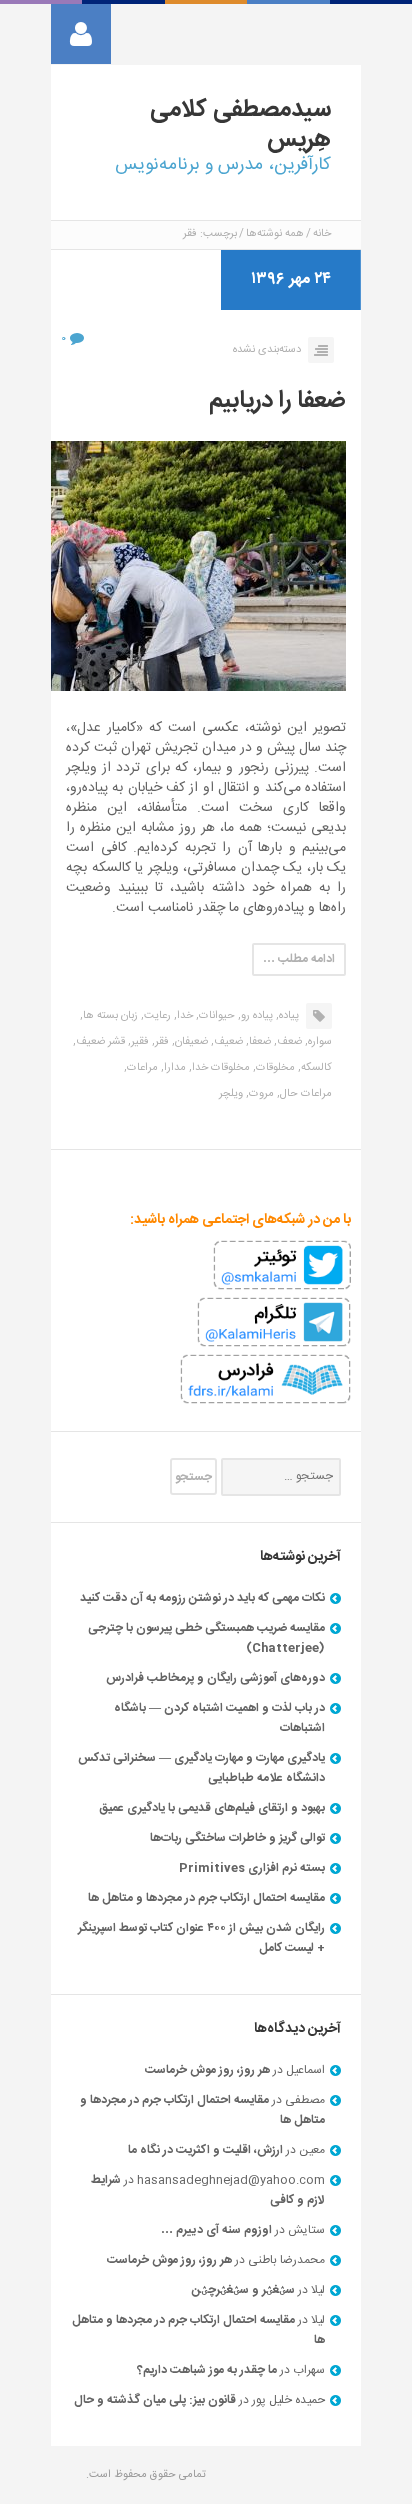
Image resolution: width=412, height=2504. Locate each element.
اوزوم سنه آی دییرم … (216, 2230)
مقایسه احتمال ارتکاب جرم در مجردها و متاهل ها (206, 1898)
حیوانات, (215, 1016)
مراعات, (141, 1068)
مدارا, (173, 1068)
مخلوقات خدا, (219, 1068)
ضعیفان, (190, 1042)
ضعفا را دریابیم (277, 401)
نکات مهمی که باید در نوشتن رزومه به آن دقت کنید (202, 1598)
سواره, (318, 1042)
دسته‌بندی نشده (267, 350)
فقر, (160, 1042)
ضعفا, (258, 1042)
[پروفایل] (81, 34)
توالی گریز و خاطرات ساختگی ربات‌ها (237, 1838)
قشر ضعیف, (99, 1042)
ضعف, (288, 1042)
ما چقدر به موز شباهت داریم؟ (207, 2370)
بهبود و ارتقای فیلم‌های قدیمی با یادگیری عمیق (212, 1808)
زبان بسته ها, (109, 1016)
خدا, (183, 1016)
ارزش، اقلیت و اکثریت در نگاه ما (205, 2150)
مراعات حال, (304, 1094)
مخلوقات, (274, 1068)
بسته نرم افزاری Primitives (252, 1868)
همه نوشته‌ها (275, 234)
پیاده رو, (255, 1016)
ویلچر (231, 1094)
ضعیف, (227, 1042)
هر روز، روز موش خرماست (207, 2070)
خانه (322, 234)
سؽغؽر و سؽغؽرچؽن (243, 2290)
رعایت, (156, 1016)
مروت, (260, 1094)
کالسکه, (315, 1068)
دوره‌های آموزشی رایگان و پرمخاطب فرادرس (215, 1678)
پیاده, (287, 1016)
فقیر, (138, 1042)
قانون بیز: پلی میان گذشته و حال (155, 2400)
